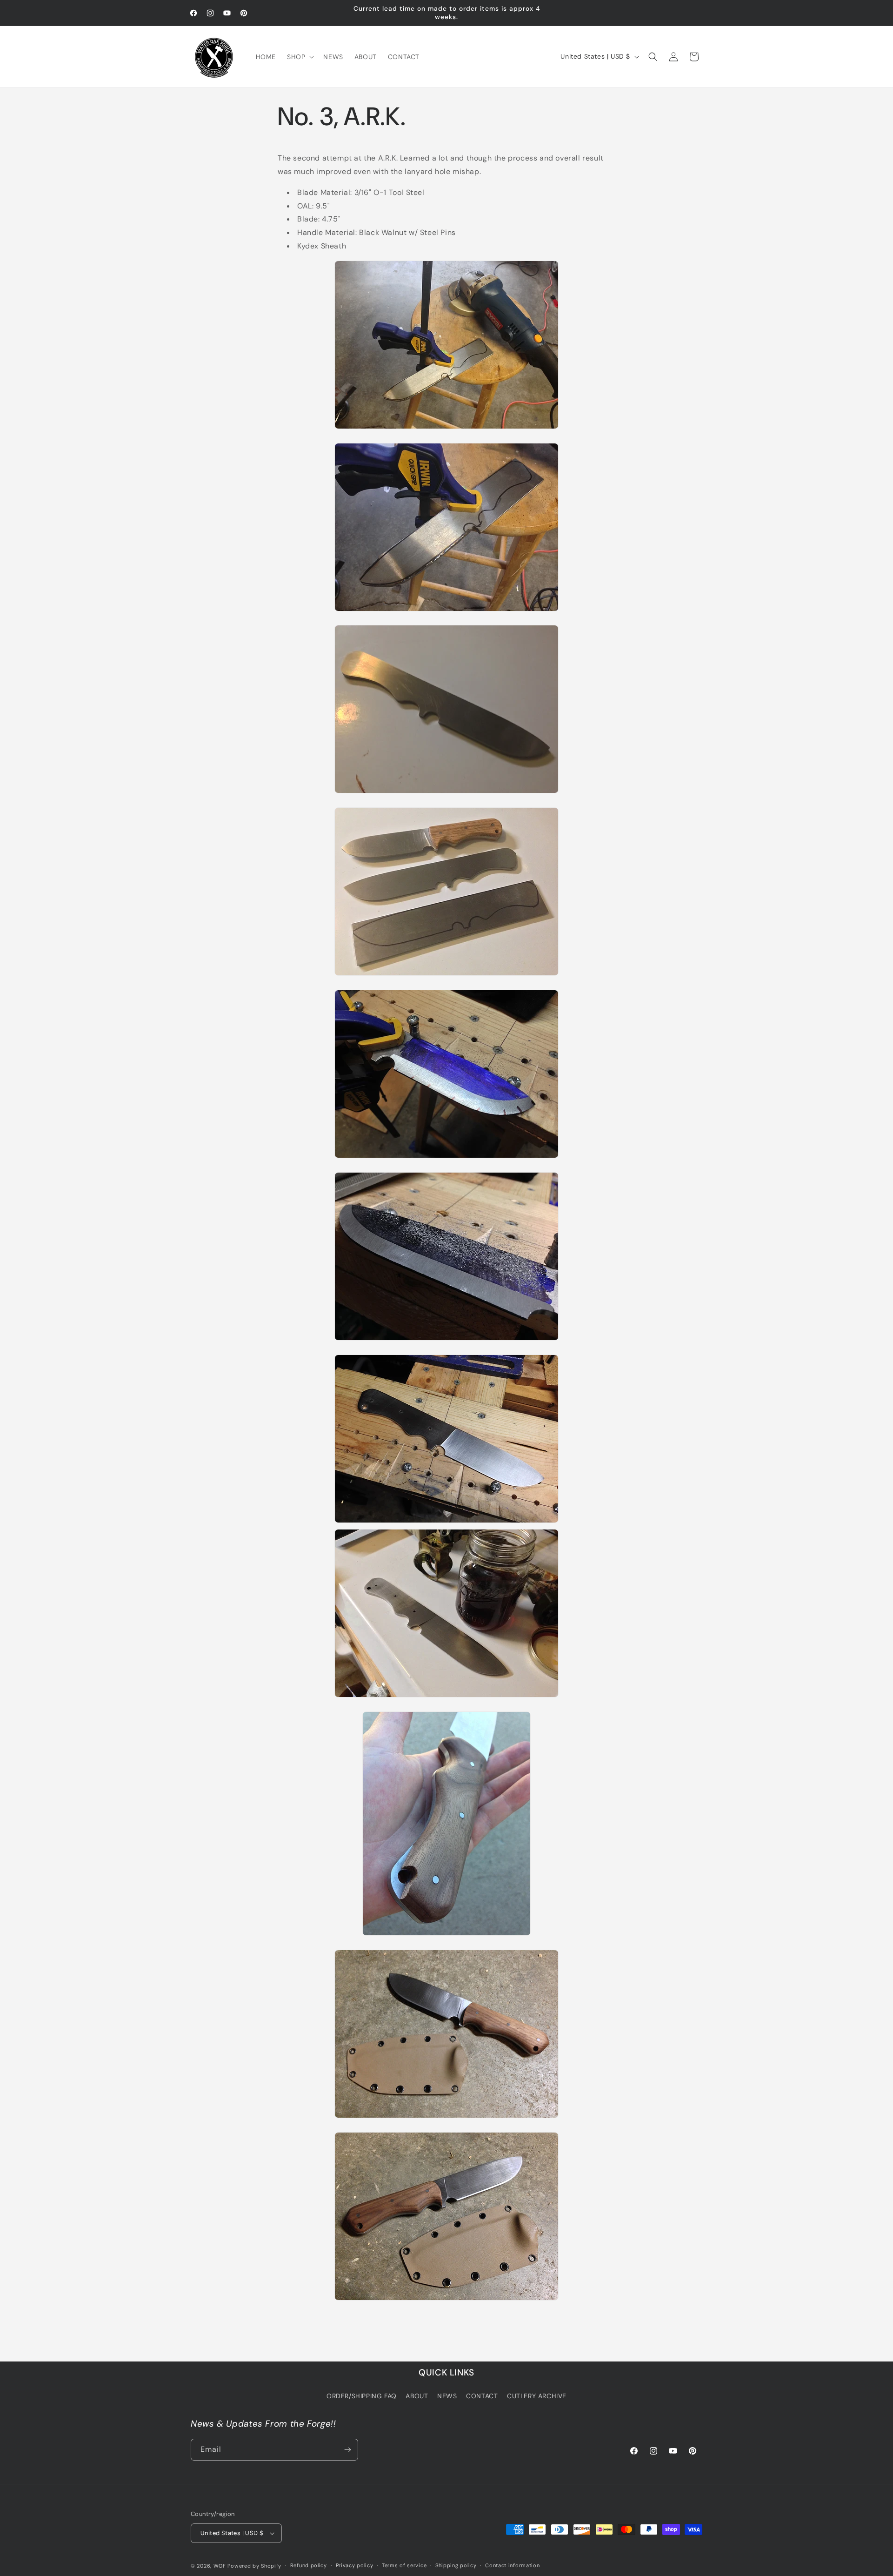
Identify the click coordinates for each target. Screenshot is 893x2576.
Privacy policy (355, 2565)
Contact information (512, 2565)
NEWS (447, 2396)
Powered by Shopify (254, 2566)
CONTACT (482, 2396)
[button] (300, 57)
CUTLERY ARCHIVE (537, 2396)
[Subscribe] (347, 2450)
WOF (220, 2566)
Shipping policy (456, 2565)
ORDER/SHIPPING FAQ (362, 2396)
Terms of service (404, 2565)
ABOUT (417, 2396)
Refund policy (309, 2565)
